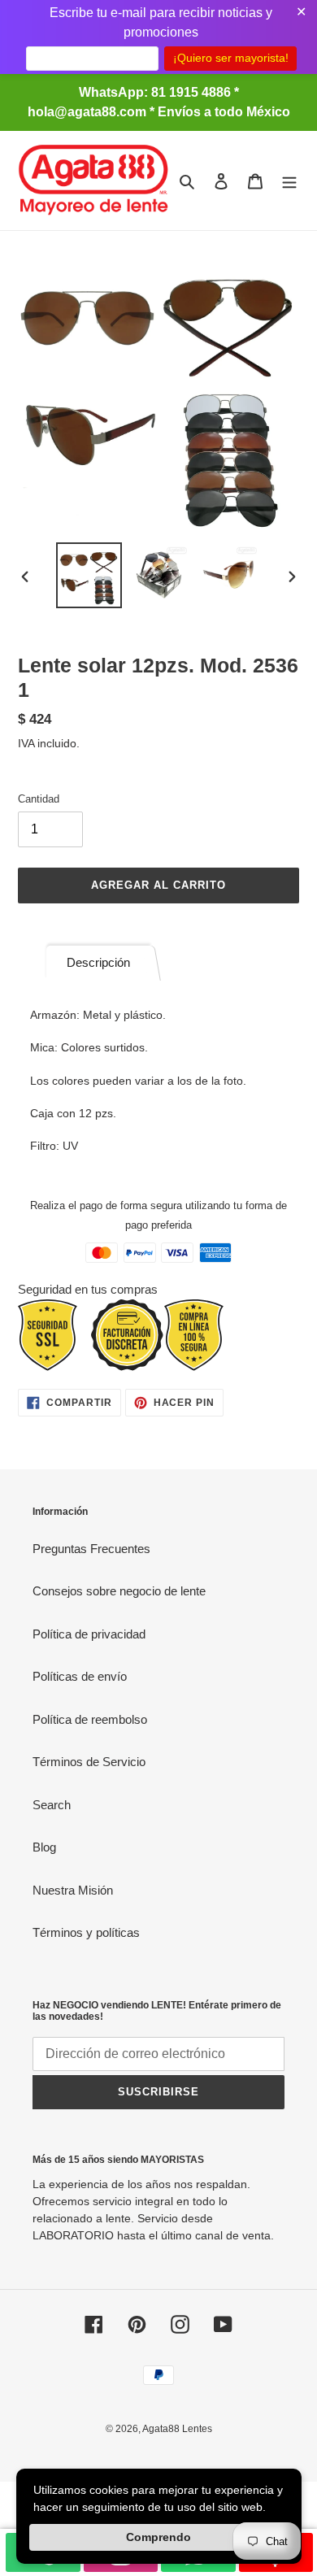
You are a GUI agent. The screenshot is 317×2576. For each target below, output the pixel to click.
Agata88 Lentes (177, 2429)
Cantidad (39, 799)
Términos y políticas (86, 1932)
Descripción (98, 962)
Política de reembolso (90, 1719)
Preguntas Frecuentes (91, 1549)
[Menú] (289, 181)
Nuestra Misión (73, 1890)
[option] (89, 575)
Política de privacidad (89, 1634)
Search (52, 1805)
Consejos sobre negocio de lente (119, 1591)
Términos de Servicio (89, 1762)
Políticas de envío (80, 1676)
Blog (44, 1847)
